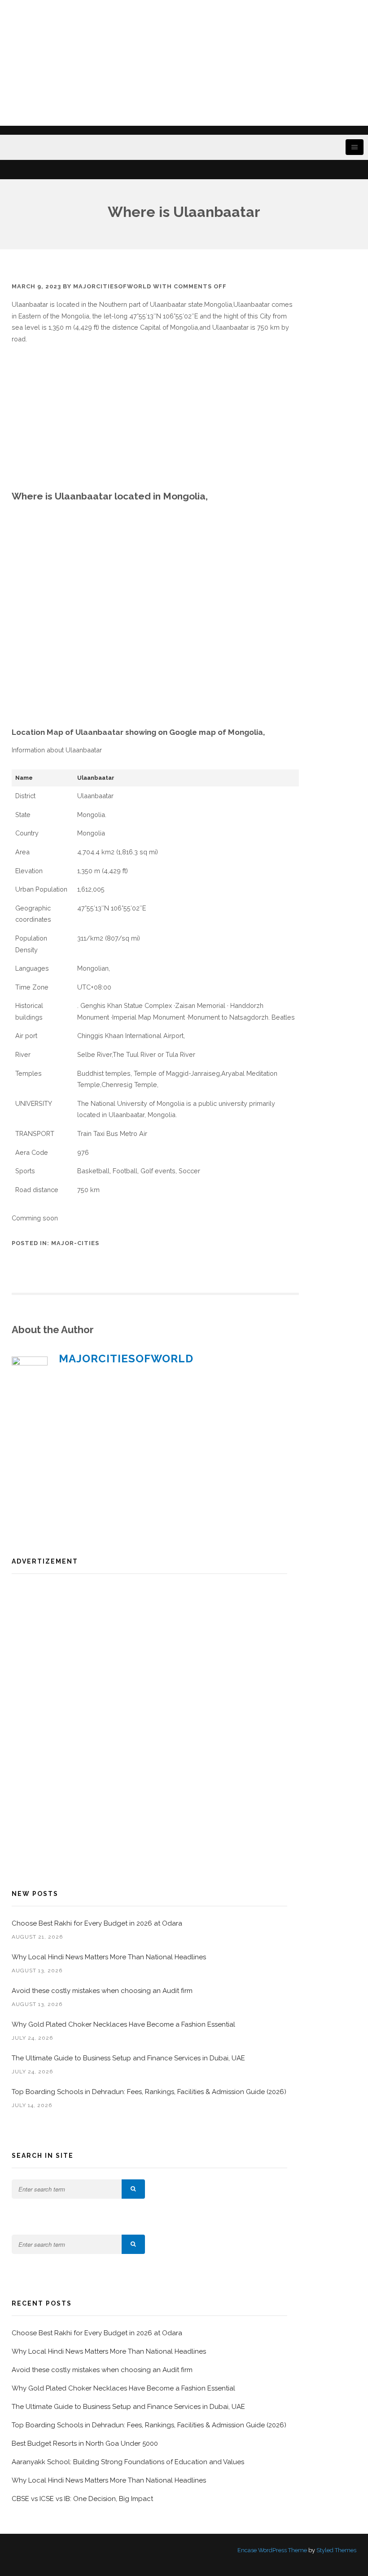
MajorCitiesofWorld (112, 286)
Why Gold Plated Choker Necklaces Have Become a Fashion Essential (123, 2024)
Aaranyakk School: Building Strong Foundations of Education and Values (128, 2462)
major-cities (75, 1243)
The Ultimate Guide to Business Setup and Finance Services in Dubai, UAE (128, 2058)
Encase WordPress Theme (272, 2550)
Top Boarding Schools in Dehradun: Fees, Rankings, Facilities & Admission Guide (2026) (149, 2092)
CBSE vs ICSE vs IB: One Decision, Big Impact (82, 2499)
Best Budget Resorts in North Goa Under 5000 (85, 2443)
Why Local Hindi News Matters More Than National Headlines (109, 1957)
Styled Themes (336, 2550)
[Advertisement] (184, 63)
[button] (133, 2189)
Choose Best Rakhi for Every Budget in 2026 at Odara (97, 1923)
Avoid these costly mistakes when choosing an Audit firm (103, 1991)
